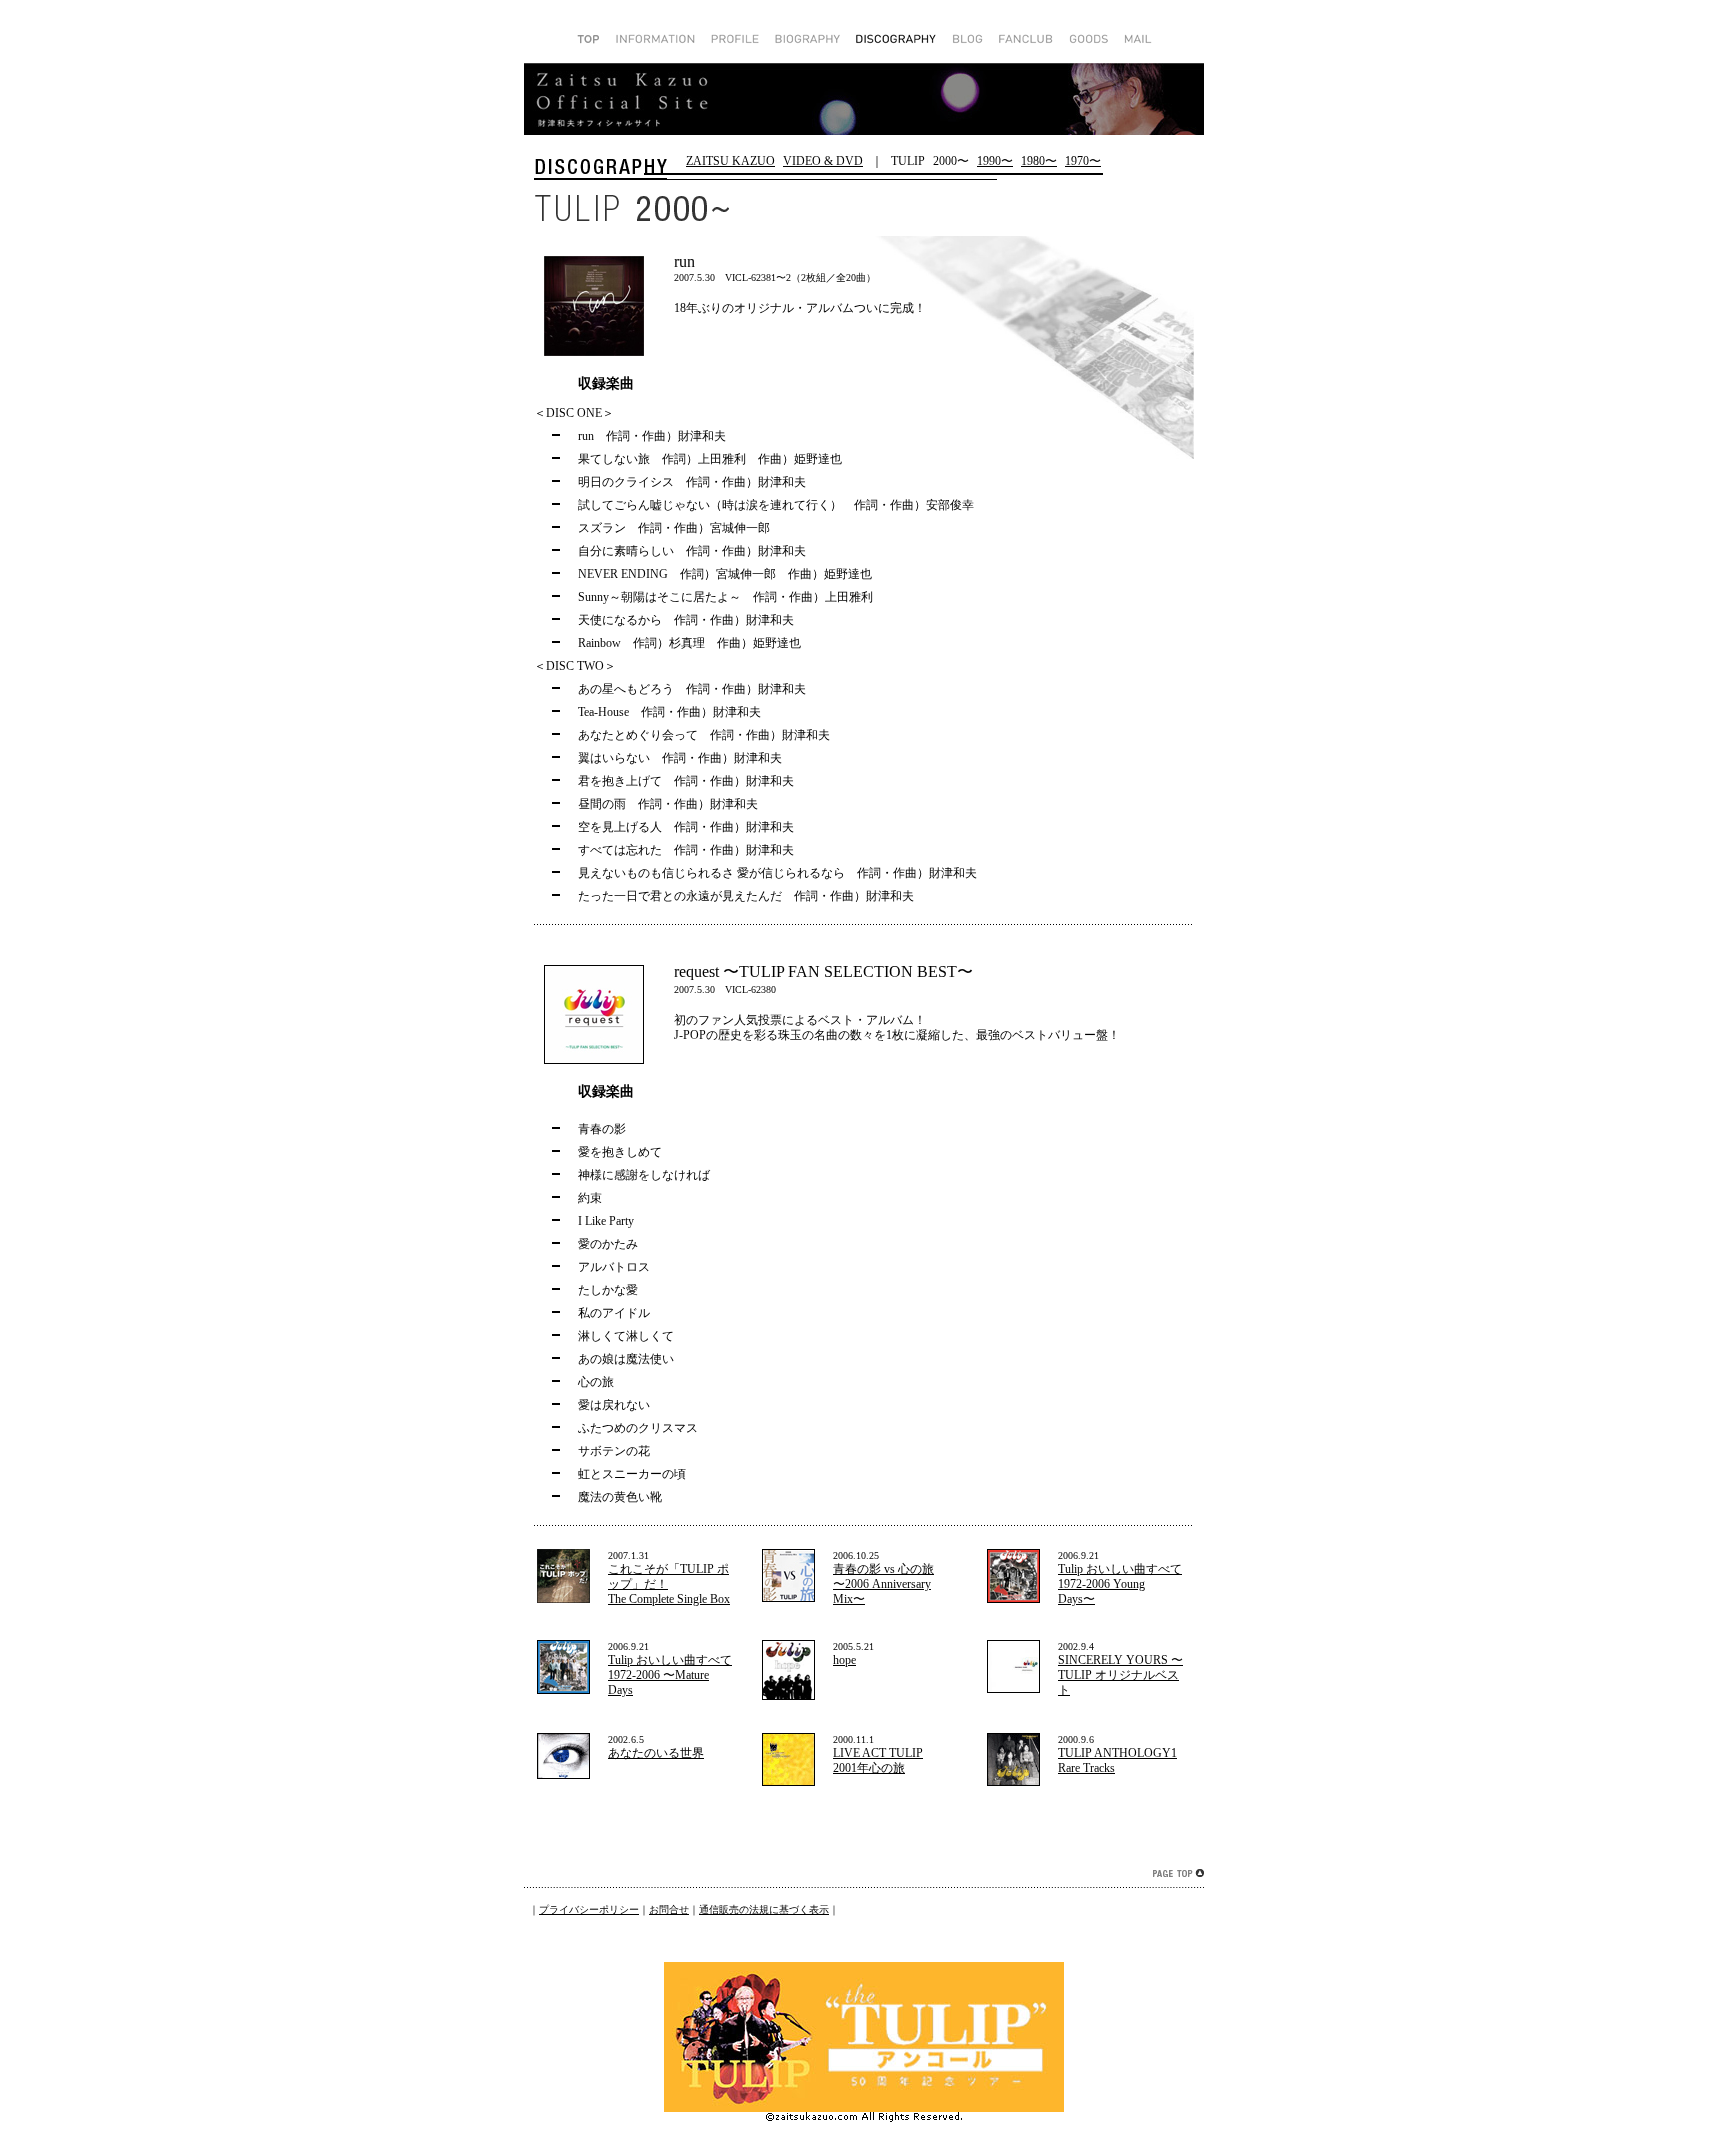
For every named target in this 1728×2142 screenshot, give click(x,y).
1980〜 (1039, 161)
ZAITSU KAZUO (730, 161)
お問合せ (669, 1909)
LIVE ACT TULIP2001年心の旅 (878, 1760)
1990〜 (995, 161)
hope (844, 1660)
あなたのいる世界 (656, 1753)
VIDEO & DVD (823, 161)
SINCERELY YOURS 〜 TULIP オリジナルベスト (1120, 1675)
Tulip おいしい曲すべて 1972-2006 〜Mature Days (670, 1675)
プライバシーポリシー (589, 1909)
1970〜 (1083, 161)
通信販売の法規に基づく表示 (764, 1909)
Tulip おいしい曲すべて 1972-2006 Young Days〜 (1120, 1584)
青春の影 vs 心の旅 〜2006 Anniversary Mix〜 (883, 1584)
